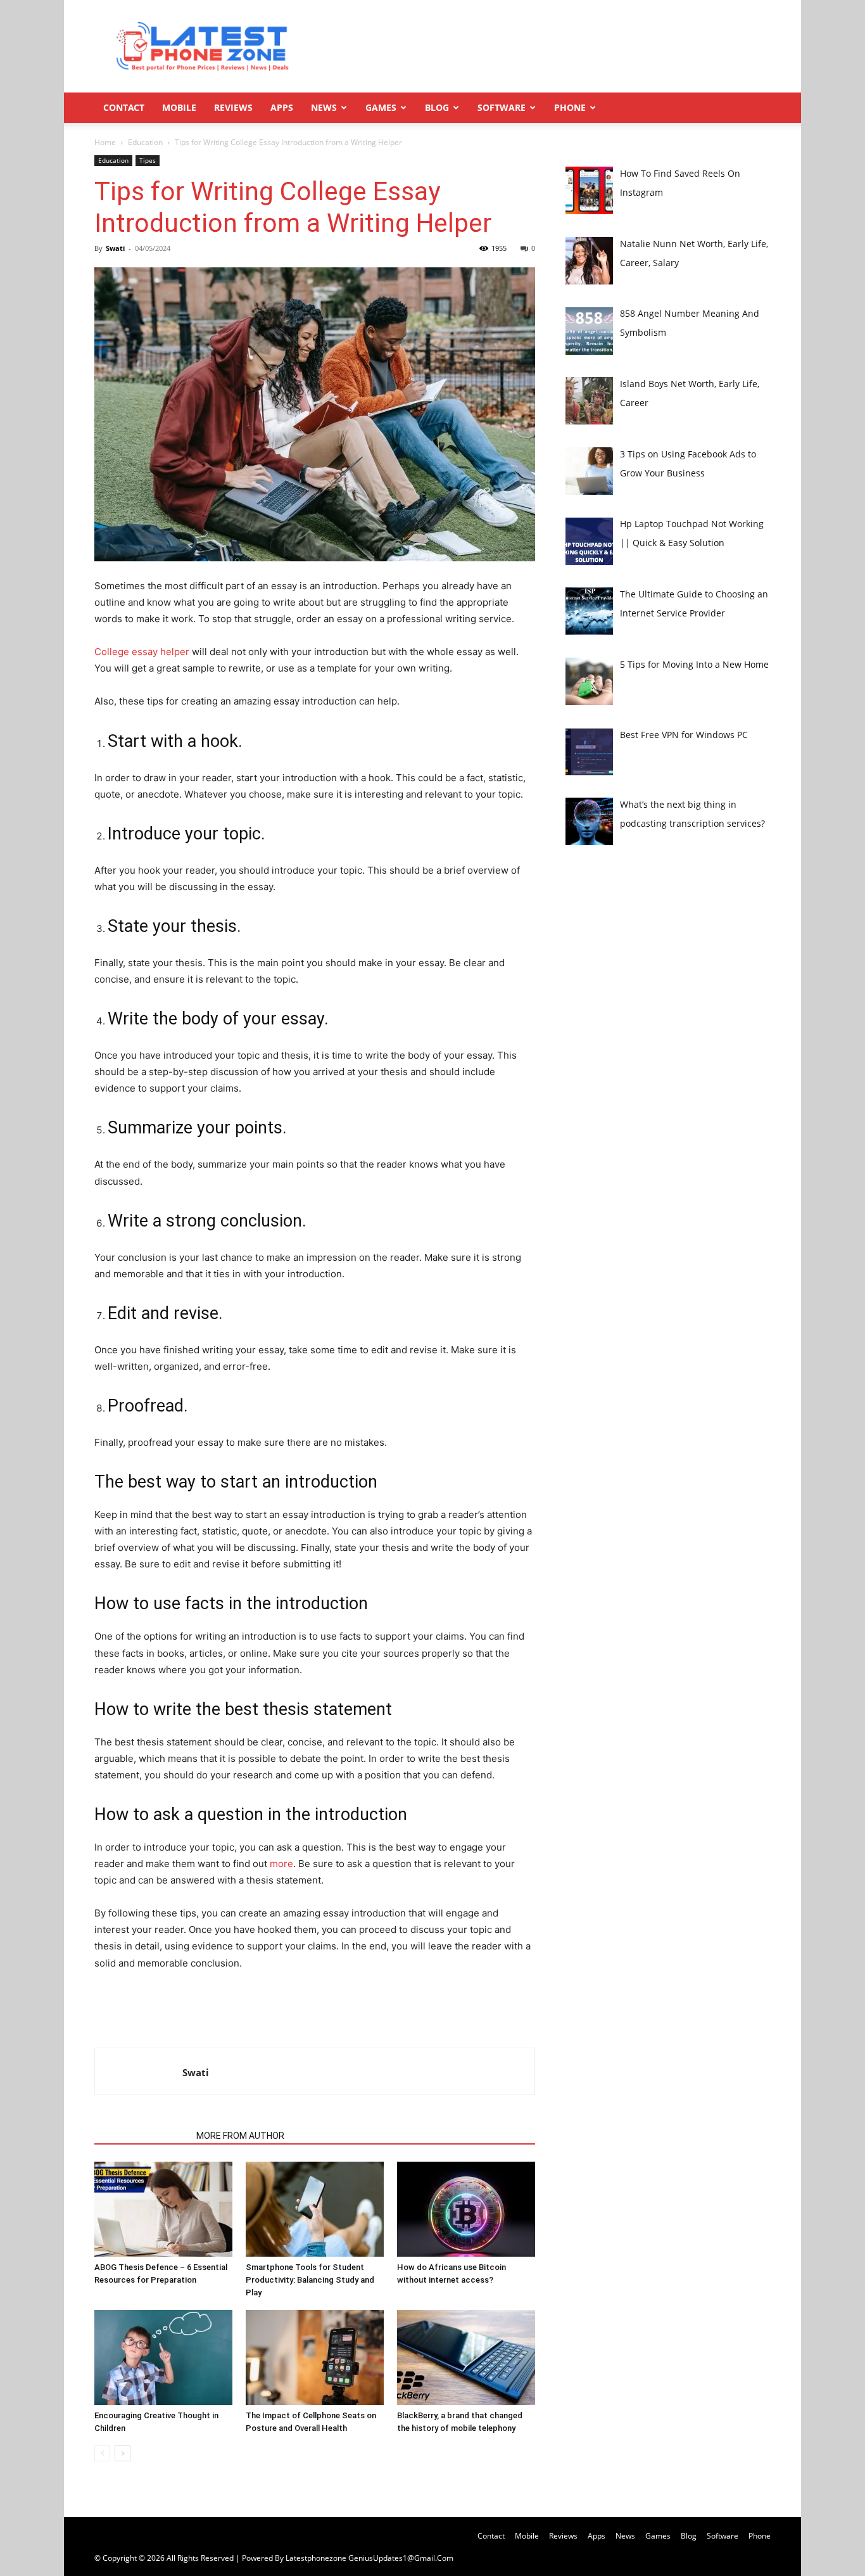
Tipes (148, 160)
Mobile (179, 107)
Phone (570, 107)
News (324, 107)
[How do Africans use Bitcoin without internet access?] (466, 2209)
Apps (282, 107)
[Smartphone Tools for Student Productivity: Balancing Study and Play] (315, 2209)
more (281, 1864)
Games (381, 107)
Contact (124, 107)
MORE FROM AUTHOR (240, 2136)
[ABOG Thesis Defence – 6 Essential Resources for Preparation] (163, 2209)
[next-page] (123, 2453)
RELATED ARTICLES (142, 2136)
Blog (437, 107)
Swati (115, 248)
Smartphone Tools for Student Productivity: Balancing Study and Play (310, 2280)
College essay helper (142, 652)
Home (105, 142)
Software (502, 107)
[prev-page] (102, 2453)
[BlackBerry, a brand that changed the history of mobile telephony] (466, 2357)
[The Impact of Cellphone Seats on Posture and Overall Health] (315, 2357)
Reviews (233, 107)
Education (145, 142)
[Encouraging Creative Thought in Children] (163, 2357)
